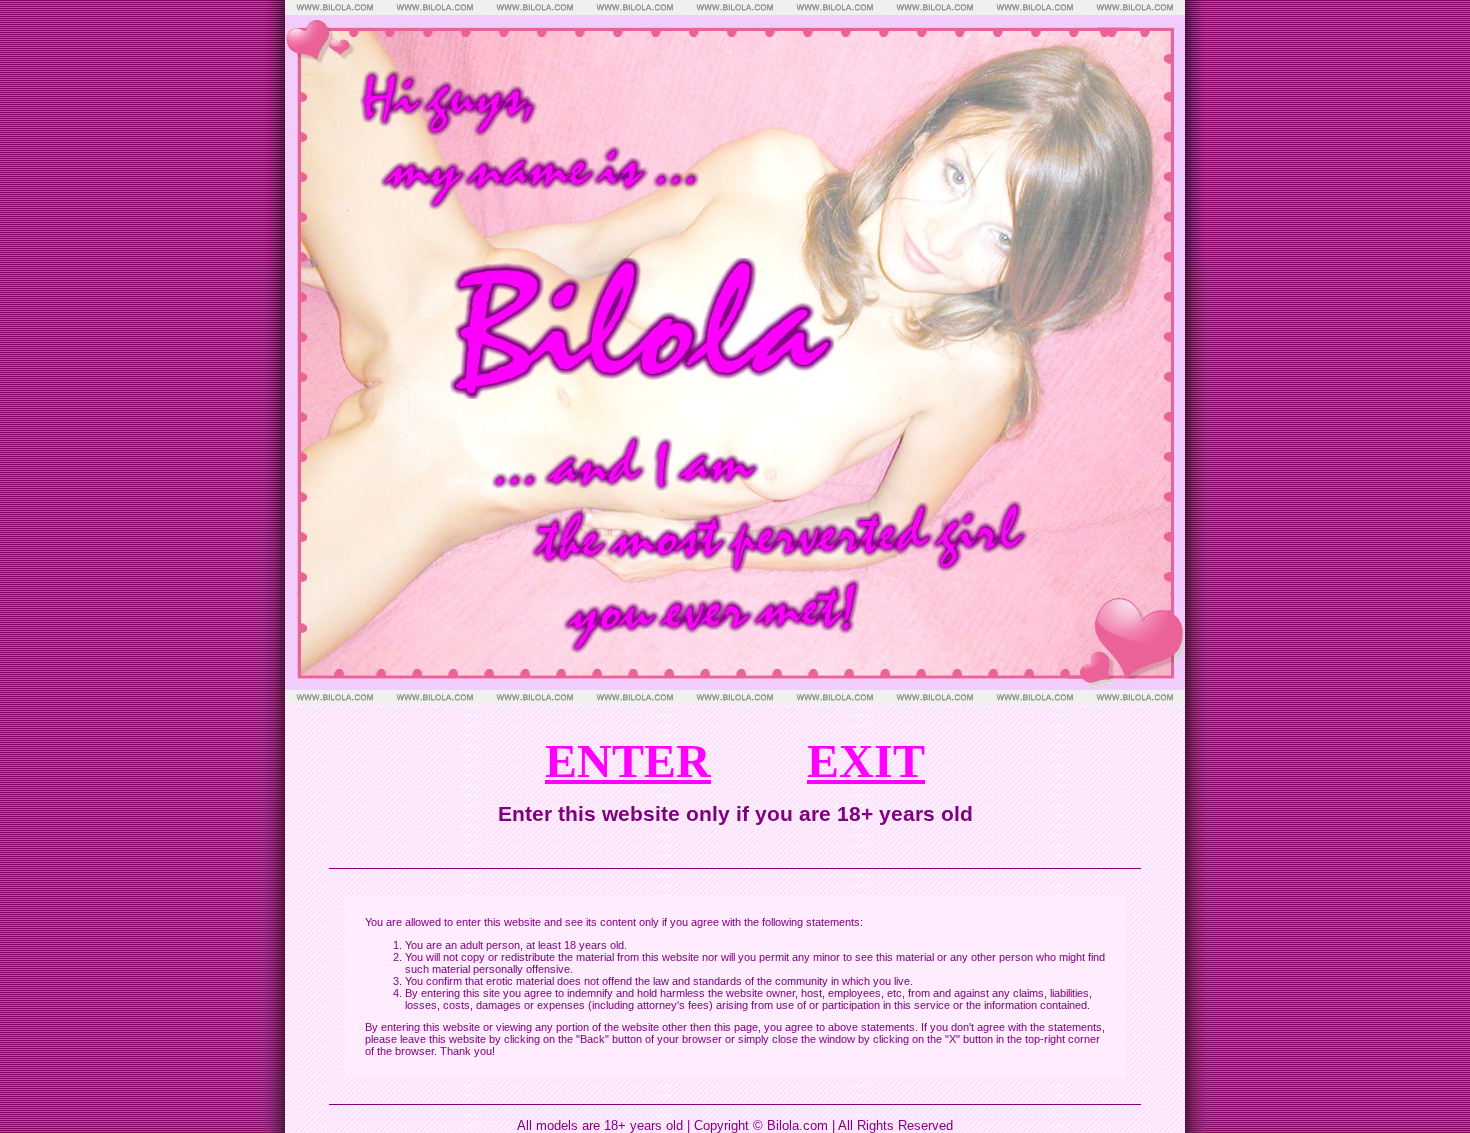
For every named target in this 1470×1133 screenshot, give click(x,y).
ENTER (628, 760)
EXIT (866, 760)
